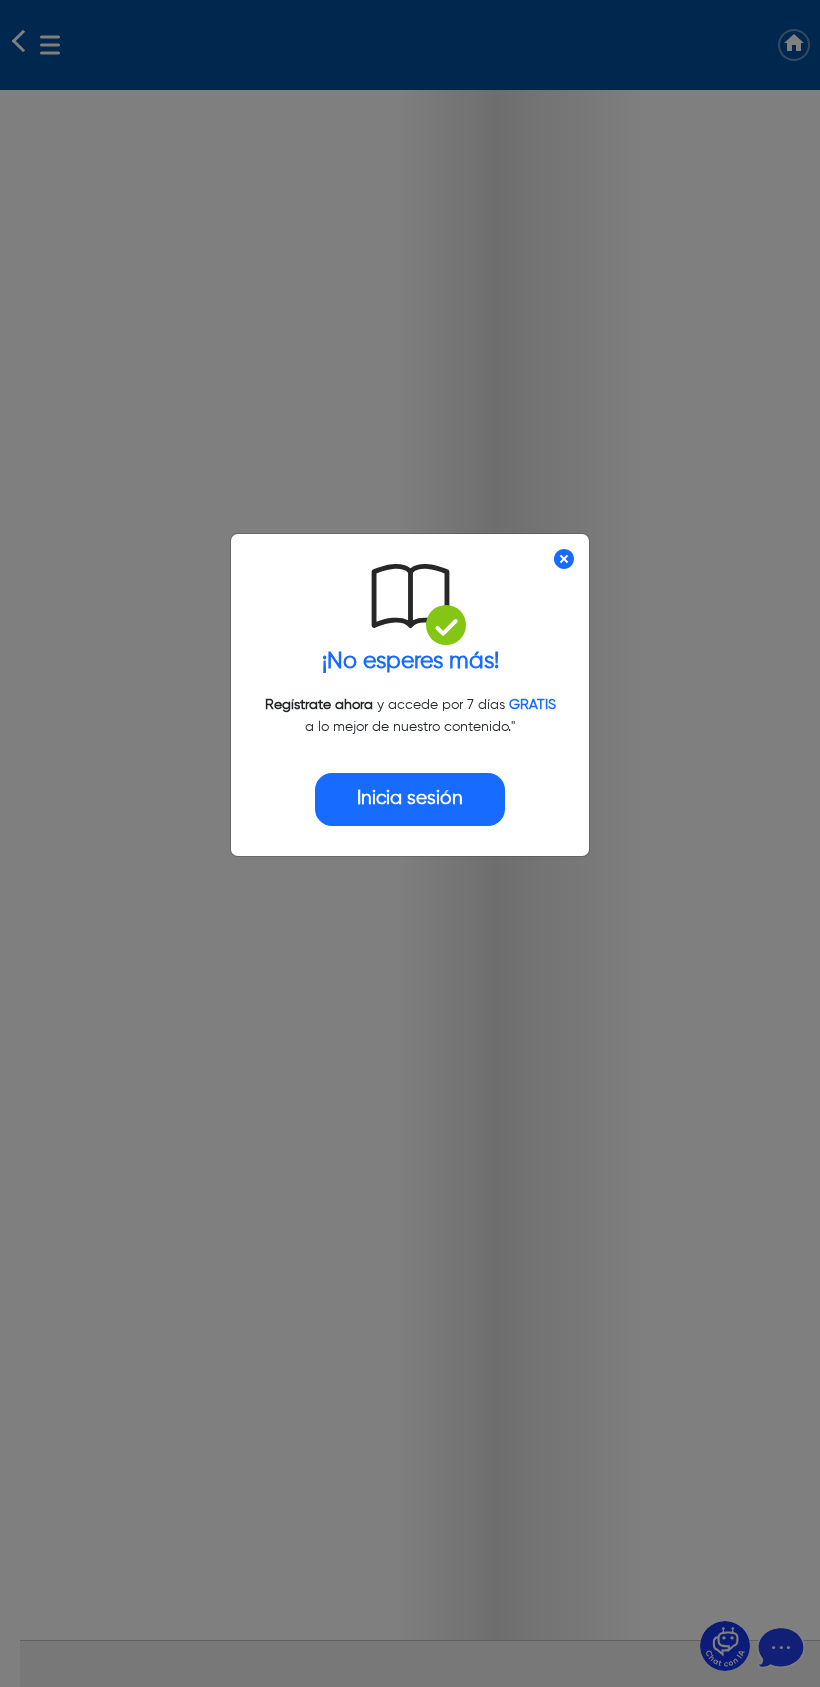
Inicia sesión (410, 798)
